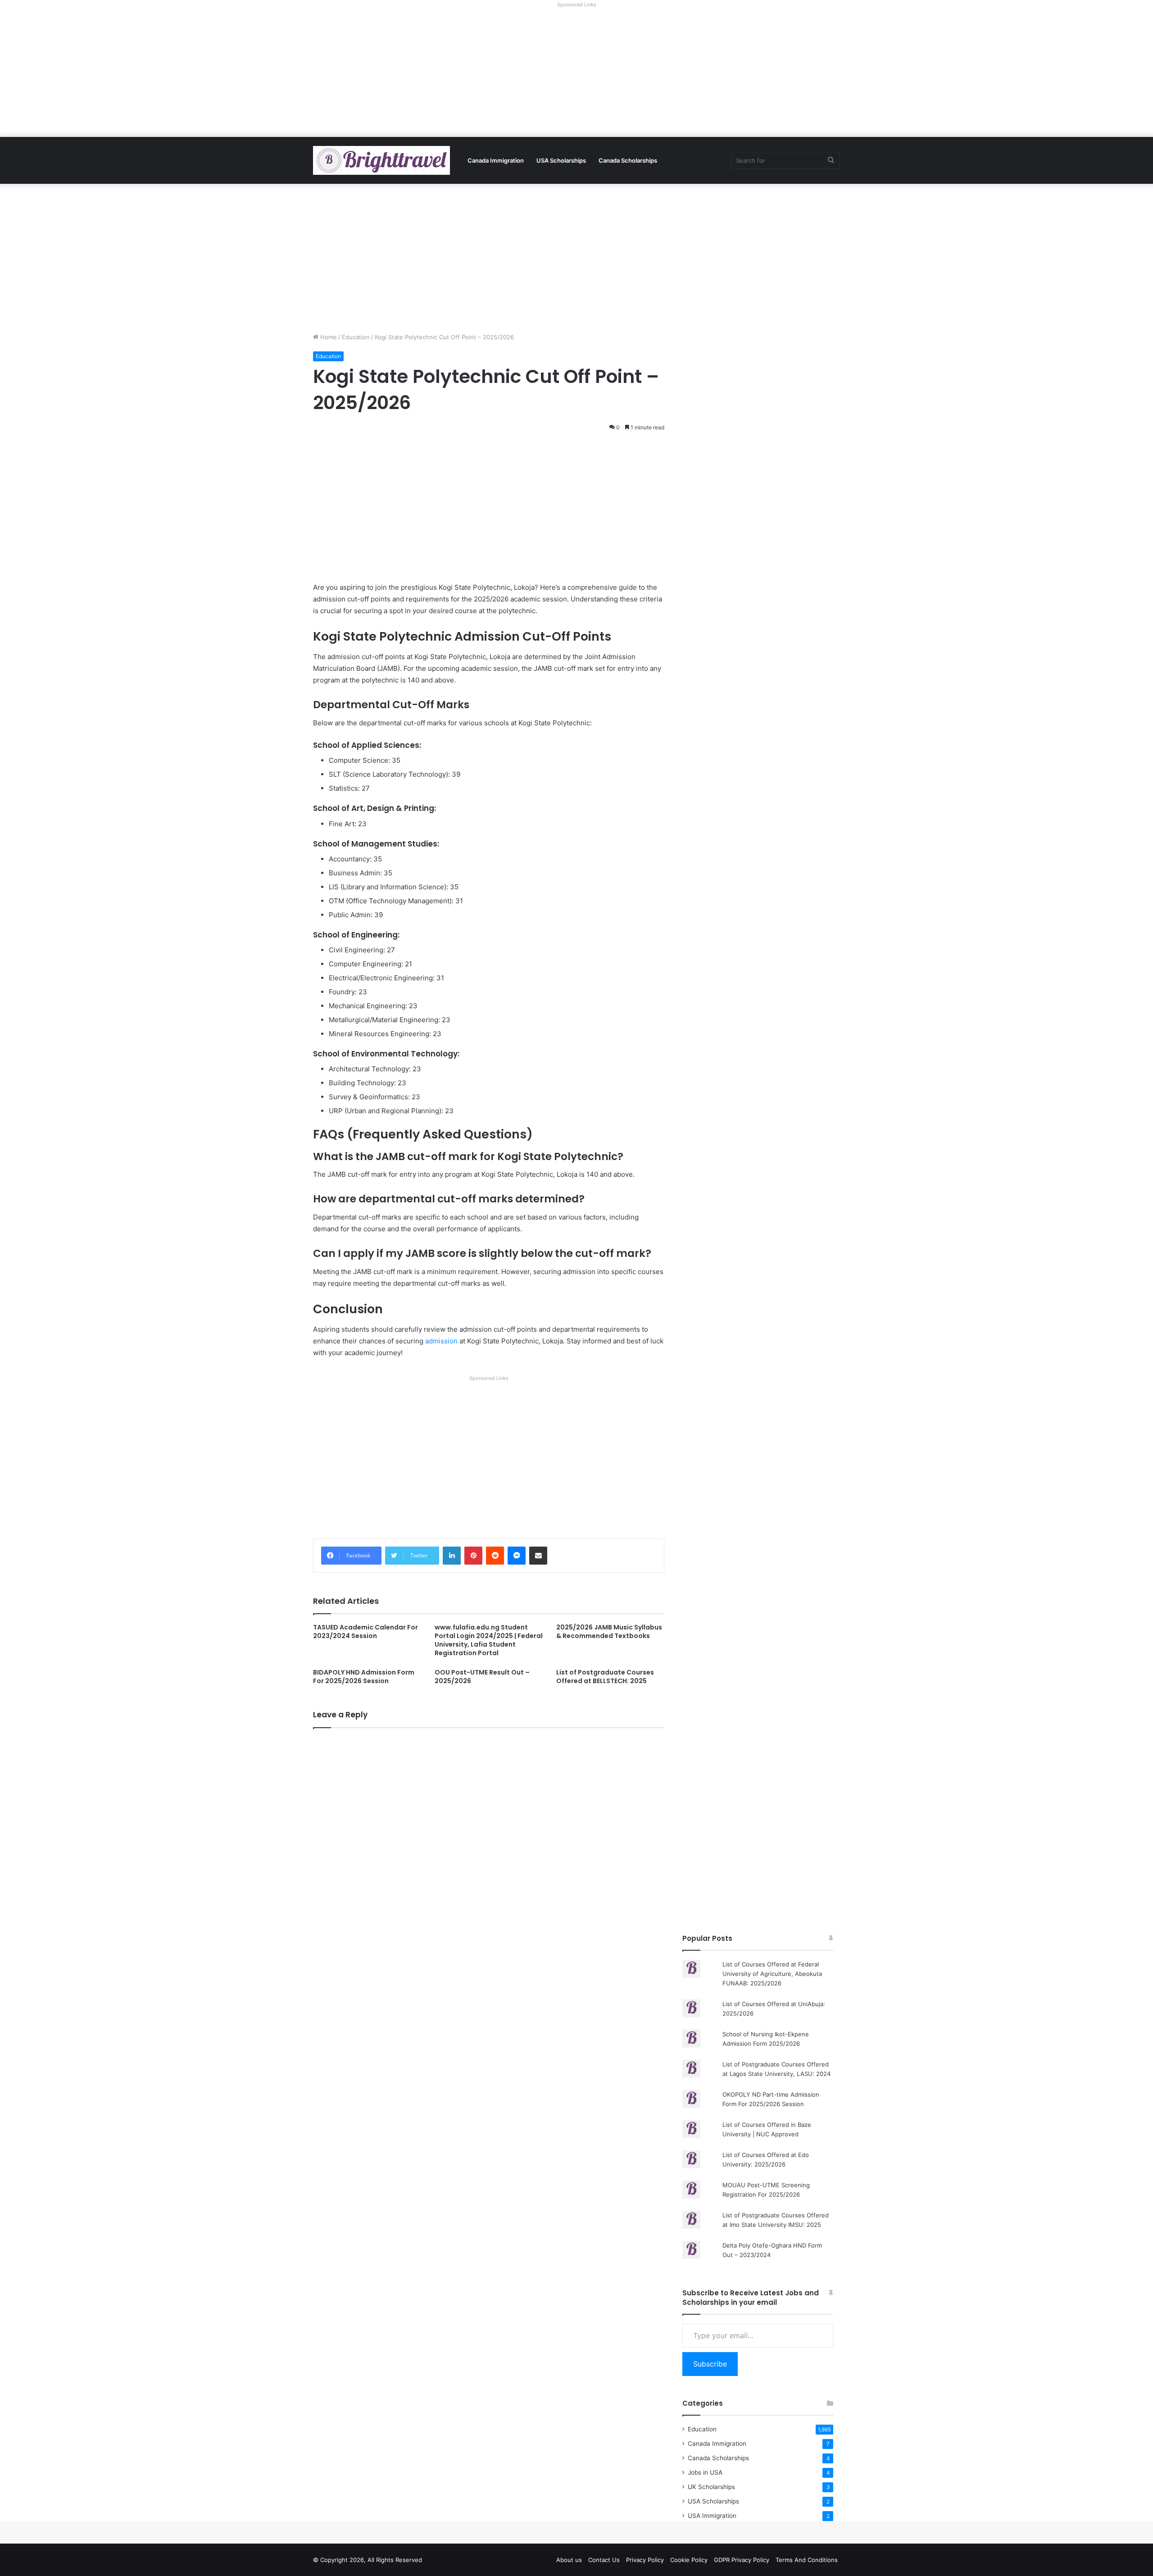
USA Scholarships (561, 160)
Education (356, 337)
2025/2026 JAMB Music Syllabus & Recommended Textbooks (609, 1632)
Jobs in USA (705, 2472)
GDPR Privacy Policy (742, 2560)
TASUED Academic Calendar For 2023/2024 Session (365, 1632)
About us (569, 2560)
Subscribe (710, 2364)
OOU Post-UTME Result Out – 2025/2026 (482, 1677)
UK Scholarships (711, 2487)
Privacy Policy (645, 2560)
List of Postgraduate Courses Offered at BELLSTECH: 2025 (605, 1677)
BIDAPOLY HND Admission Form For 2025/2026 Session (364, 1677)
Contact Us (604, 2560)
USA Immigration (712, 2516)
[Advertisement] (576, 74)
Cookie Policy (689, 2560)
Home (328, 337)
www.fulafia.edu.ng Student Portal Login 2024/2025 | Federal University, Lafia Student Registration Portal (489, 1640)
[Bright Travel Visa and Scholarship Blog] (381, 160)
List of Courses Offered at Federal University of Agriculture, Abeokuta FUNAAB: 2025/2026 (772, 1974)
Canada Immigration (496, 160)
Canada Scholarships (628, 160)
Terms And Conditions (807, 2560)
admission (441, 1341)
